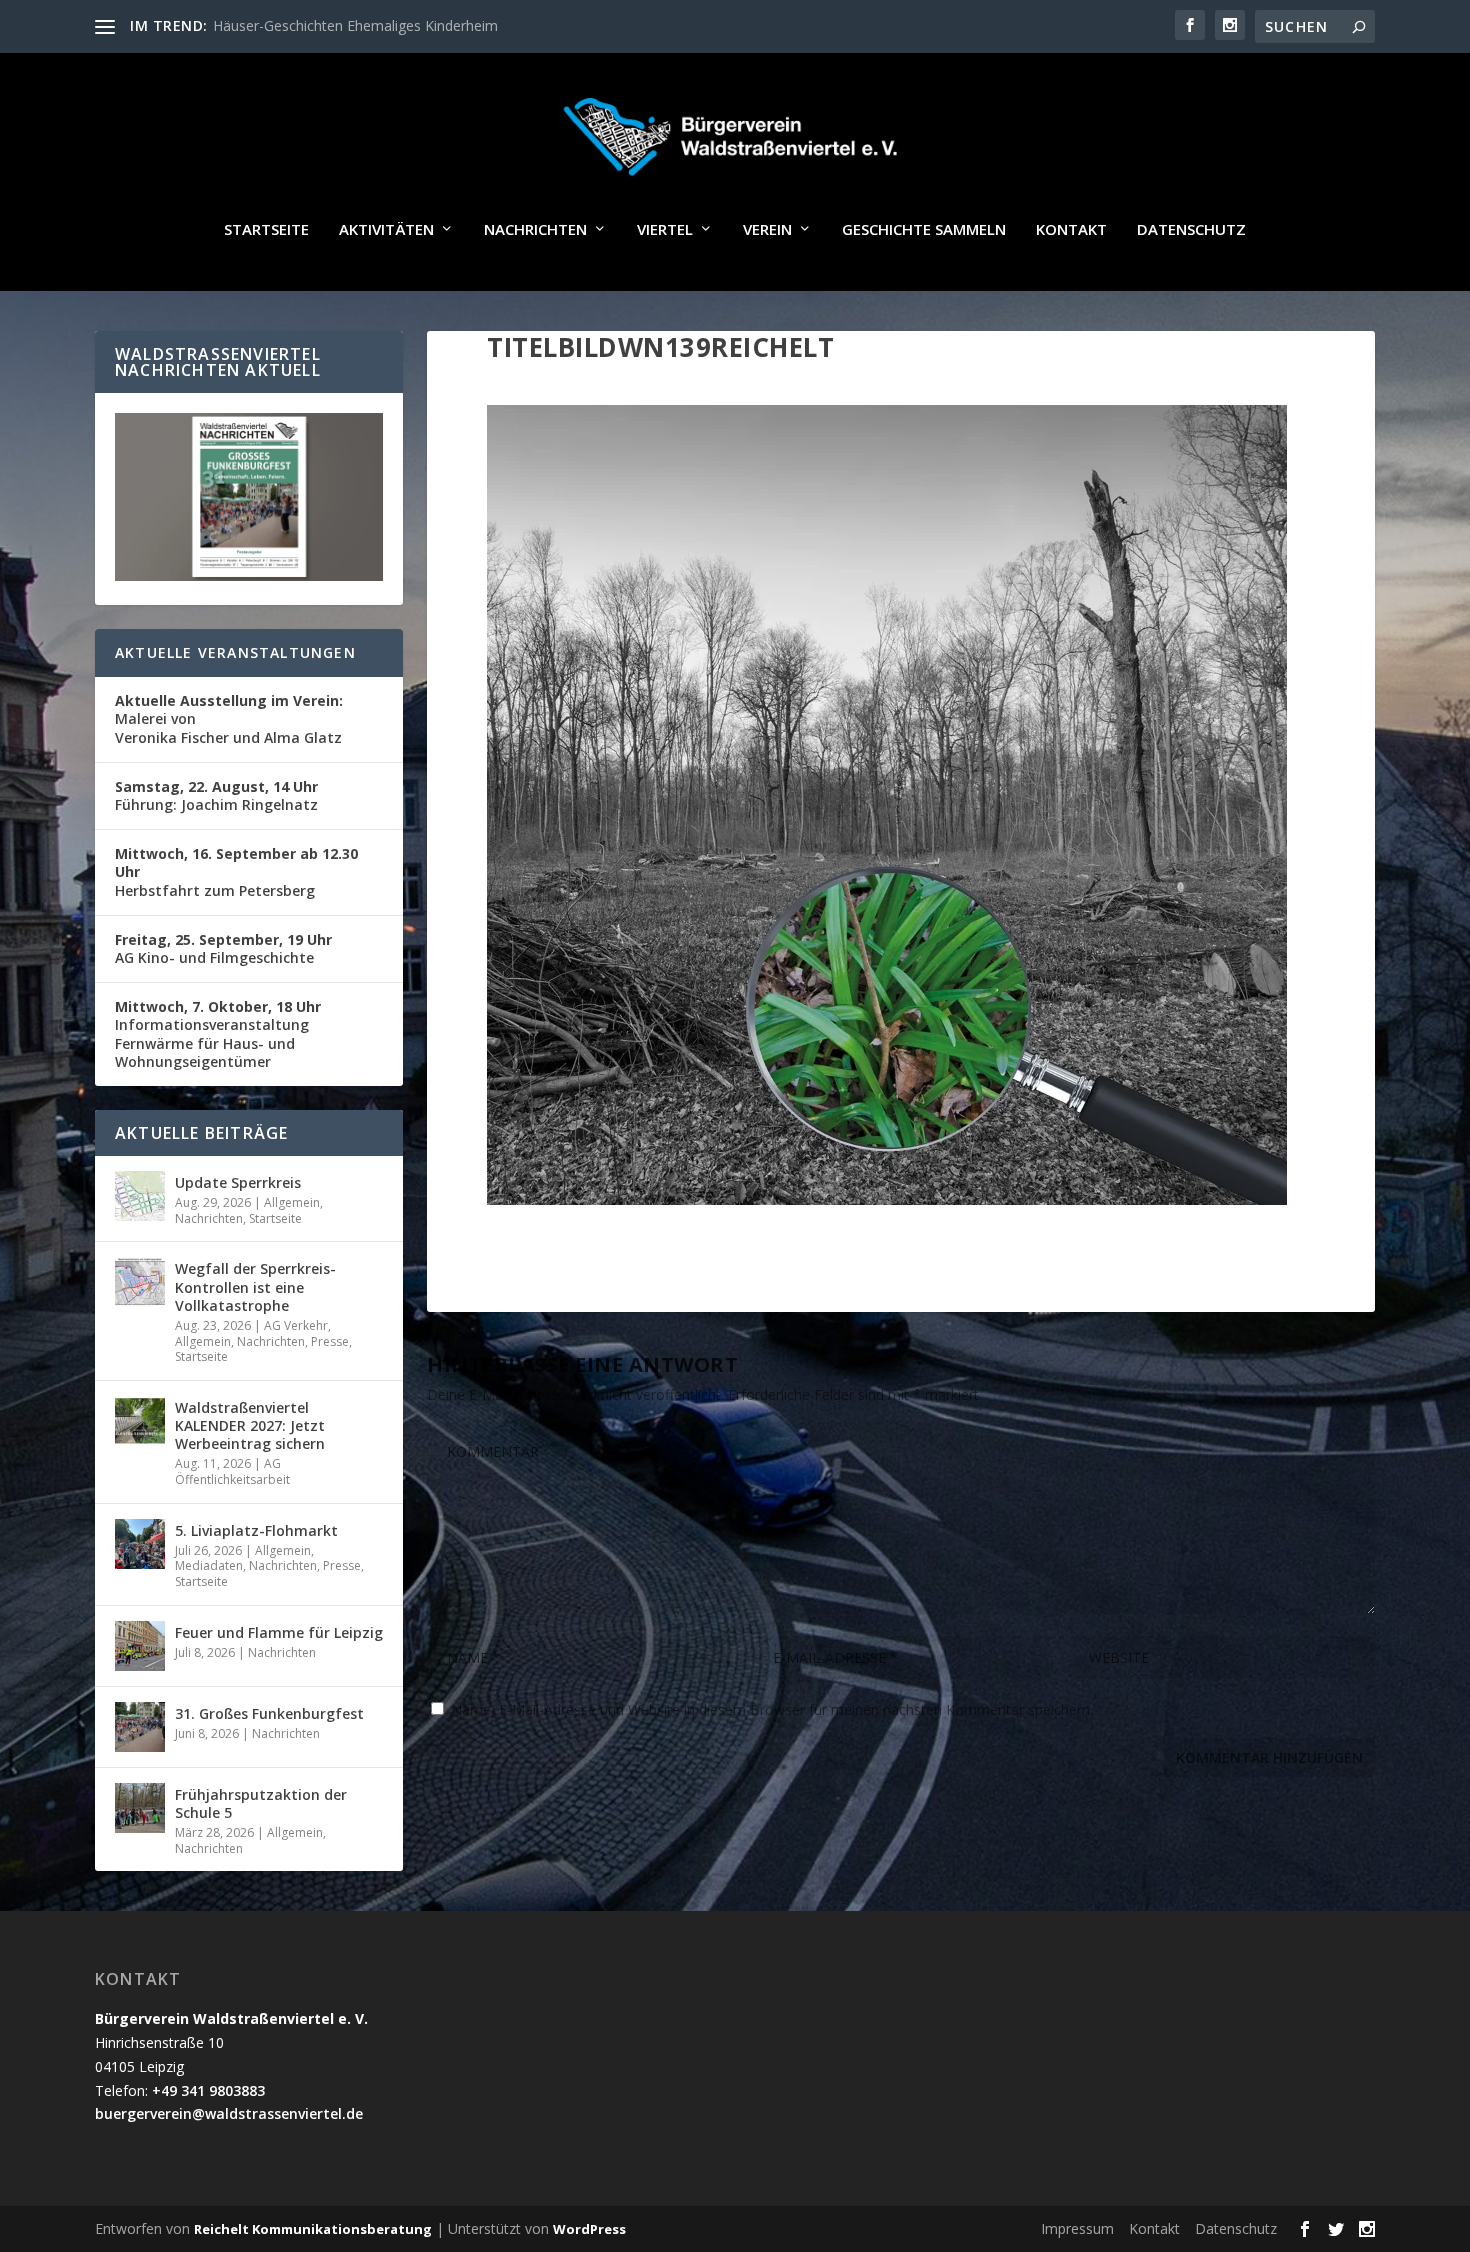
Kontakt (1071, 230)
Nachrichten (535, 230)
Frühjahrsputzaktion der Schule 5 (261, 1803)
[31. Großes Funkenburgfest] (140, 1727)
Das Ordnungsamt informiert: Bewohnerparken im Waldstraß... (415, 25)
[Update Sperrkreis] (140, 1196)
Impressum (1077, 2228)
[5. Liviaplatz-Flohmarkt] (140, 1544)
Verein (767, 230)
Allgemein (292, 1202)
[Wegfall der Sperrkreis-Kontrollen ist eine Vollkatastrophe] (140, 1282)
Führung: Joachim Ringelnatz (216, 795)
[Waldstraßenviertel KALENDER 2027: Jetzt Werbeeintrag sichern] (140, 1421)
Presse (330, 1341)
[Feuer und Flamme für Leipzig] (140, 1646)
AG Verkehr (296, 1325)
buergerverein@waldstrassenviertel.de (229, 2113)
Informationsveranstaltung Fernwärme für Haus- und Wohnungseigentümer (218, 1034)
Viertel (665, 230)
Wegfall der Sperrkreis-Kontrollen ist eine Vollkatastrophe (255, 1286)
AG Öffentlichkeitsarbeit (232, 1471)
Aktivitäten (386, 230)
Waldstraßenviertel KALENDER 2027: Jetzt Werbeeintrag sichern (250, 1425)
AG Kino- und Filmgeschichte (223, 948)
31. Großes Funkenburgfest (269, 1713)
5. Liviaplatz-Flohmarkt (256, 1530)
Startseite (266, 230)
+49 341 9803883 (208, 2090)
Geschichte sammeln (924, 230)
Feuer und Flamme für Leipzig (279, 1632)
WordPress (589, 2229)
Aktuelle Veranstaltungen (235, 652)
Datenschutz (1191, 230)
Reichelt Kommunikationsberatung (313, 2229)
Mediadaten (209, 1565)
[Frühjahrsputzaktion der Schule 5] (140, 1808)
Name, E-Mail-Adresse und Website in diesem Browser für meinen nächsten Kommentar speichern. (772, 1709)
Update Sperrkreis (238, 1182)
